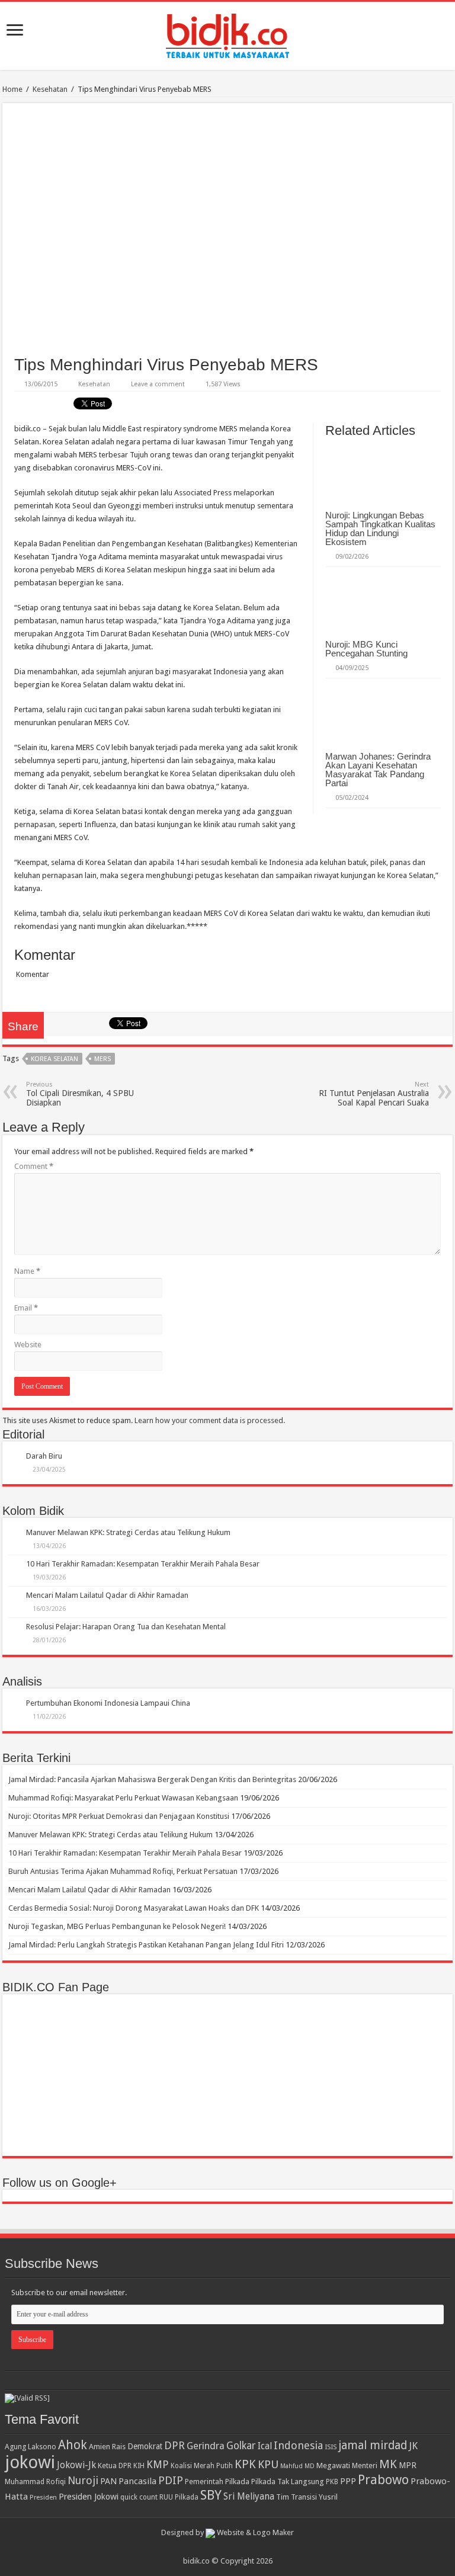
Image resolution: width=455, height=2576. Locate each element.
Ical (265, 2446)
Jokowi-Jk (76, 2465)
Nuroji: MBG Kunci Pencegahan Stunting (366, 649)
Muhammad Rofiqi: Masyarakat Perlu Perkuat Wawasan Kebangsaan (123, 1798)
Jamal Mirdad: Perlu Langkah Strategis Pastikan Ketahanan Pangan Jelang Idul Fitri (146, 1945)
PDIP (171, 2480)
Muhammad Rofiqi (35, 2482)
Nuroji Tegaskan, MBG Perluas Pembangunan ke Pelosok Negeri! (117, 1926)
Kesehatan (50, 89)
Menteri (365, 2466)
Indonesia (298, 2445)
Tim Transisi (297, 2497)
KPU (268, 2464)
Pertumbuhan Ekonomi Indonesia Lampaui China (108, 1703)
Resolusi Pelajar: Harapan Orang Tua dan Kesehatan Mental (126, 1627)
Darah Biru (44, 1456)
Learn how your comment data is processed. (210, 1420)
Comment (34, 1166)
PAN (108, 2481)
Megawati (333, 2466)
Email (26, 1308)
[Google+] (222, 2547)
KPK (245, 2464)
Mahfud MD (297, 2466)
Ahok (73, 2445)
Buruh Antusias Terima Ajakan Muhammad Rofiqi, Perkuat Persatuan (123, 1871)
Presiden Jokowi (89, 2497)
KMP (158, 2464)
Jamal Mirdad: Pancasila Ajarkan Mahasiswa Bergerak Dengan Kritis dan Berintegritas (152, 1779)
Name (27, 1271)
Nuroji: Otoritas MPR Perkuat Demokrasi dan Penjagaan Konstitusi (119, 1816)
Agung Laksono (31, 2447)
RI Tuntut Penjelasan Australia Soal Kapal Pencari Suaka (374, 1094)
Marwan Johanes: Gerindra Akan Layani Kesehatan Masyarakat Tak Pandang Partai (378, 770)
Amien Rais (107, 2447)
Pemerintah (204, 2482)
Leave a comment (158, 384)
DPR (174, 2445)
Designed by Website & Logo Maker (227, 2532)
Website (28, 1345)
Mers (102, 1059)
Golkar (241, 2446)
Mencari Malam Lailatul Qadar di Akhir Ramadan (107, 1595)
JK (413, 2446)
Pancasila (137, 2481)
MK (388, 2464)
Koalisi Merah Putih (202, 2466)
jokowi (30, 2462)
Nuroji (83, 2480)
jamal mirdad (373, 2445)
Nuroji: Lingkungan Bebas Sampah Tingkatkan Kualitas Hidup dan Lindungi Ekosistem (380, 528)
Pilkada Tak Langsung (288, 2482)
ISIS (331, 2447)
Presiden (43, 2497)
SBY (211, 2495)
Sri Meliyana (249, 2497)
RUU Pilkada (179, 2497)
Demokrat (145, 2446)
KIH (139, 2466)
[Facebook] (233, 2547)
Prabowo (383, 2480)
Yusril (328, 2497)
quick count (139, 2497)
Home (12, 89)
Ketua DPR (115, 2466)
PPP (348, 2481)
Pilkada (237, 2482)
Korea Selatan (55, 1059)
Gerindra (206, 2446)
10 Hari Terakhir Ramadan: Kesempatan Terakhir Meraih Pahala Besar (143, 1564)
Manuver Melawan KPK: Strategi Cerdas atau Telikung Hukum (128, 1532)
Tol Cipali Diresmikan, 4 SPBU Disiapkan (80, 1094)
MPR (408, 2465)
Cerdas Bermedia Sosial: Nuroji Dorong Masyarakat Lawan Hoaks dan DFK (134, 1908)
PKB (332, 2482)
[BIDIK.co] (227, 34)
